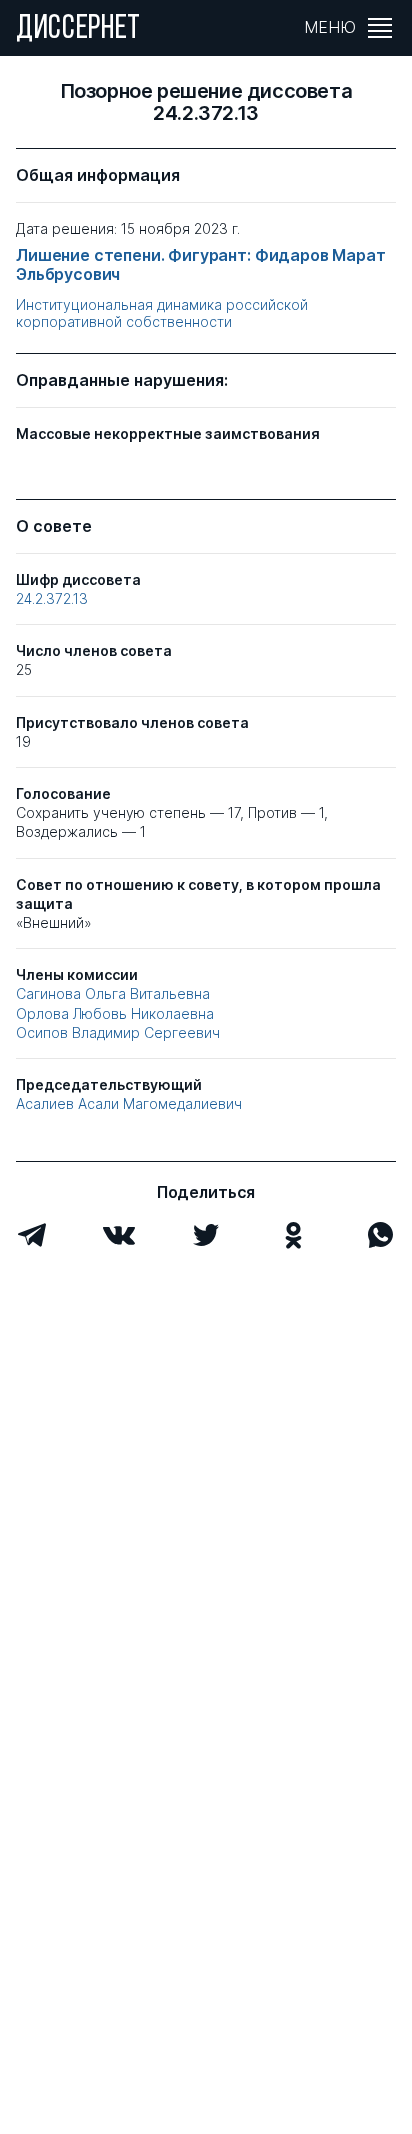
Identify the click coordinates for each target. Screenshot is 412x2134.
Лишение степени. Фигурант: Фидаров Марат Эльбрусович (201, 265)
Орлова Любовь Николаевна (115, 1013)
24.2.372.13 (52, 598)
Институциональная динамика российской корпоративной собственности (162, 313)
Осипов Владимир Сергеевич (118, 1032)
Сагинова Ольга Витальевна (113, 993)
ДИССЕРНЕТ (78, 30)
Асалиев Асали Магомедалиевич (129, 1103)
